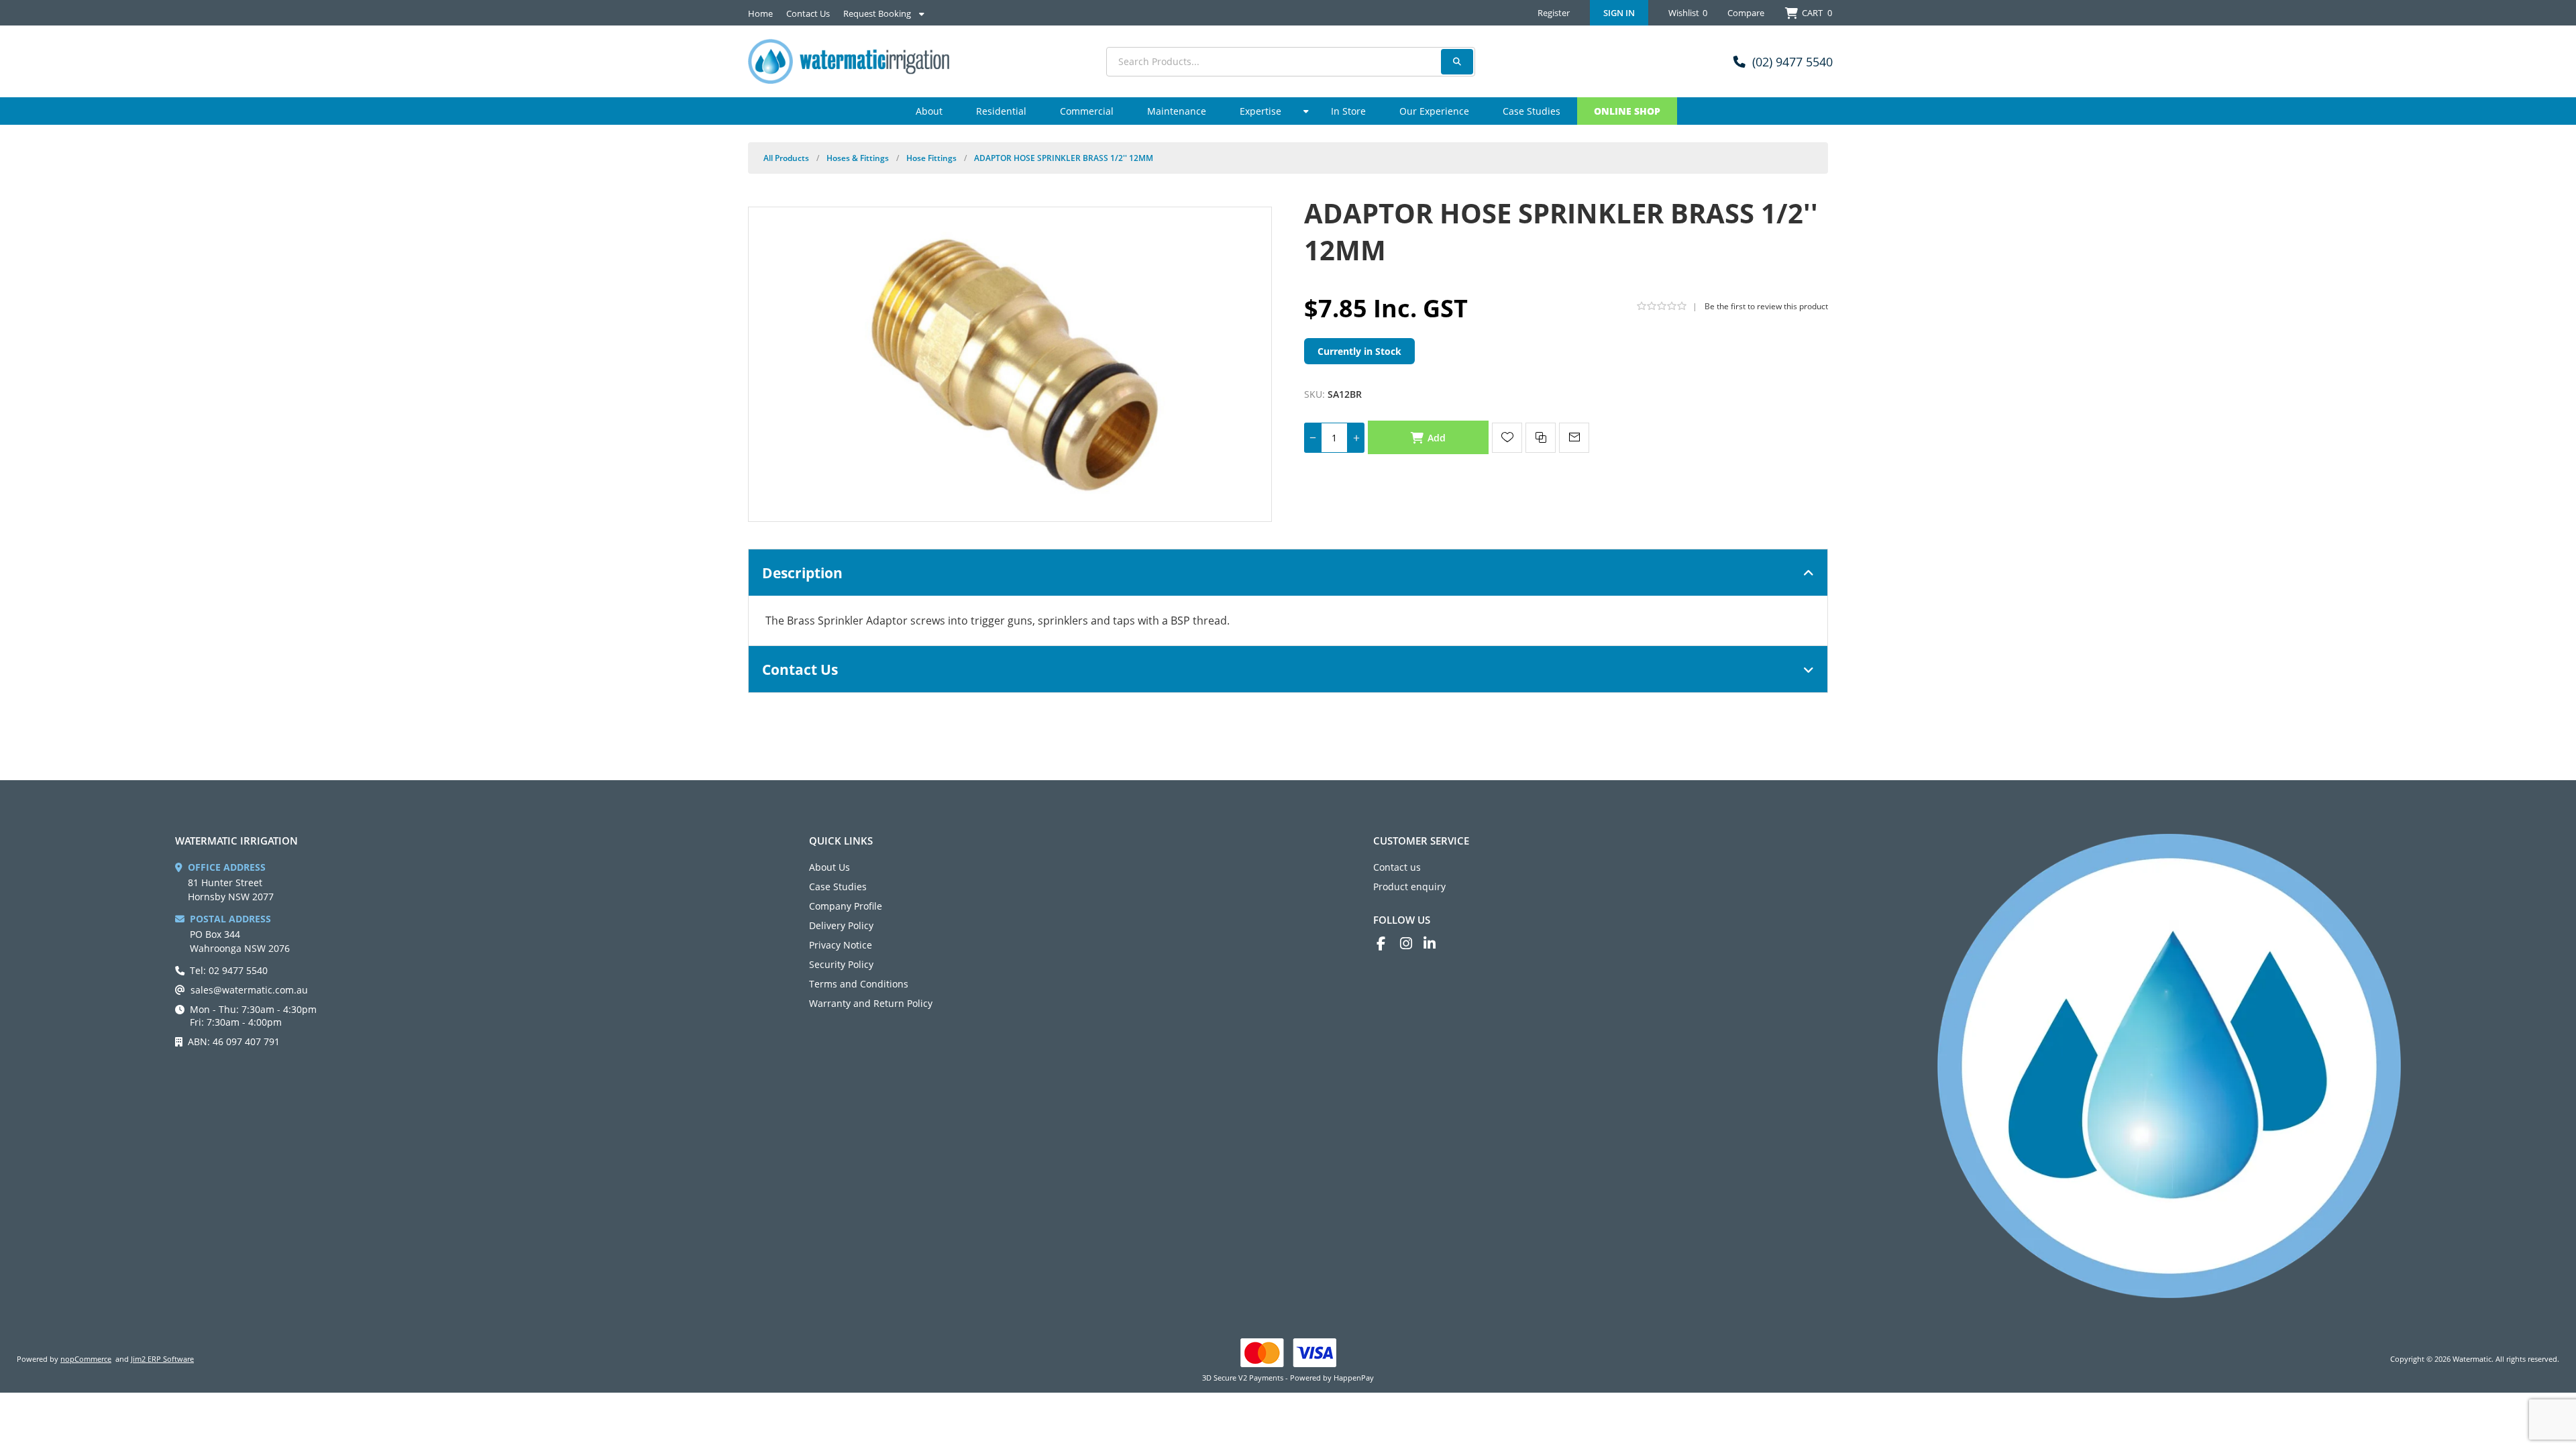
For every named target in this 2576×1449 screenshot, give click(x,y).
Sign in (1619, 13)
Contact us (1397, 867)
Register (1554, 13)
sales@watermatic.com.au (249, 990)
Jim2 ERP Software (162, 1359)
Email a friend (1574, 438)
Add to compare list (1541, 438)
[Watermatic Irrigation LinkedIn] (1435, 944)
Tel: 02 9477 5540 (229, 970)
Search (1457, 62)
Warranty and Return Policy (871, 1003)
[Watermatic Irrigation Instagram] (1412, 944)
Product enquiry (1409, 887)
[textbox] (1291, 62)
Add (1437, 438)
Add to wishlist (1507, 438)
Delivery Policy (841, 925)
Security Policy (841, 964)
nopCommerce (86, 1359)
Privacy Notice (841, 945)
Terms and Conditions (859, 984)
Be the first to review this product (1766, 306)
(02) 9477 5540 (1792, 62)
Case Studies (838, 887)
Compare (1746, 13)
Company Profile (846, 906)
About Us (829, 867)
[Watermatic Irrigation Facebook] (1388, 944)
